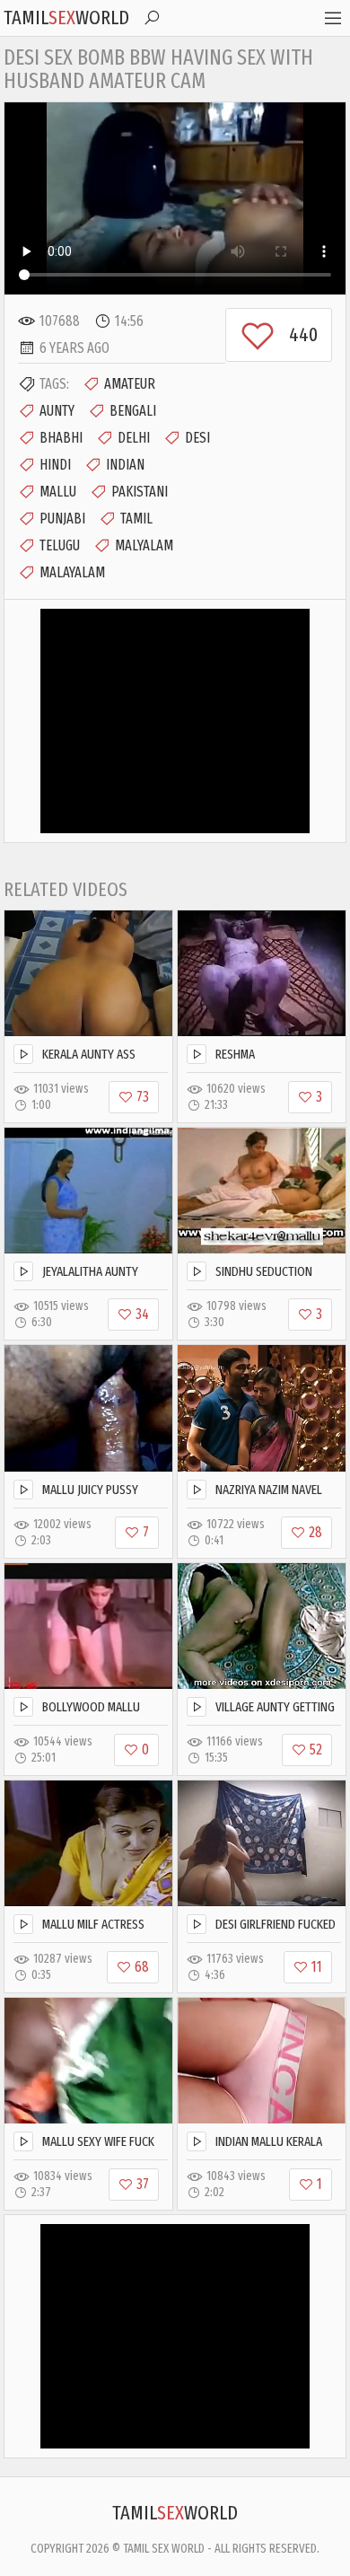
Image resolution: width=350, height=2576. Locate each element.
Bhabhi (61, 438)
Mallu (58, 492)
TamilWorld (66, 18)
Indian (125, 465)
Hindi (55, 465)
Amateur (130, 384)
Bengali (133, 411)
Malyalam (144, 545)
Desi (197, 438)
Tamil (136, 519)
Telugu (60, 545)
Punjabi (62, 519)
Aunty (57, 411)
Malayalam (72, 572)
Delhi (134, 438)
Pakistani (140, 492)
